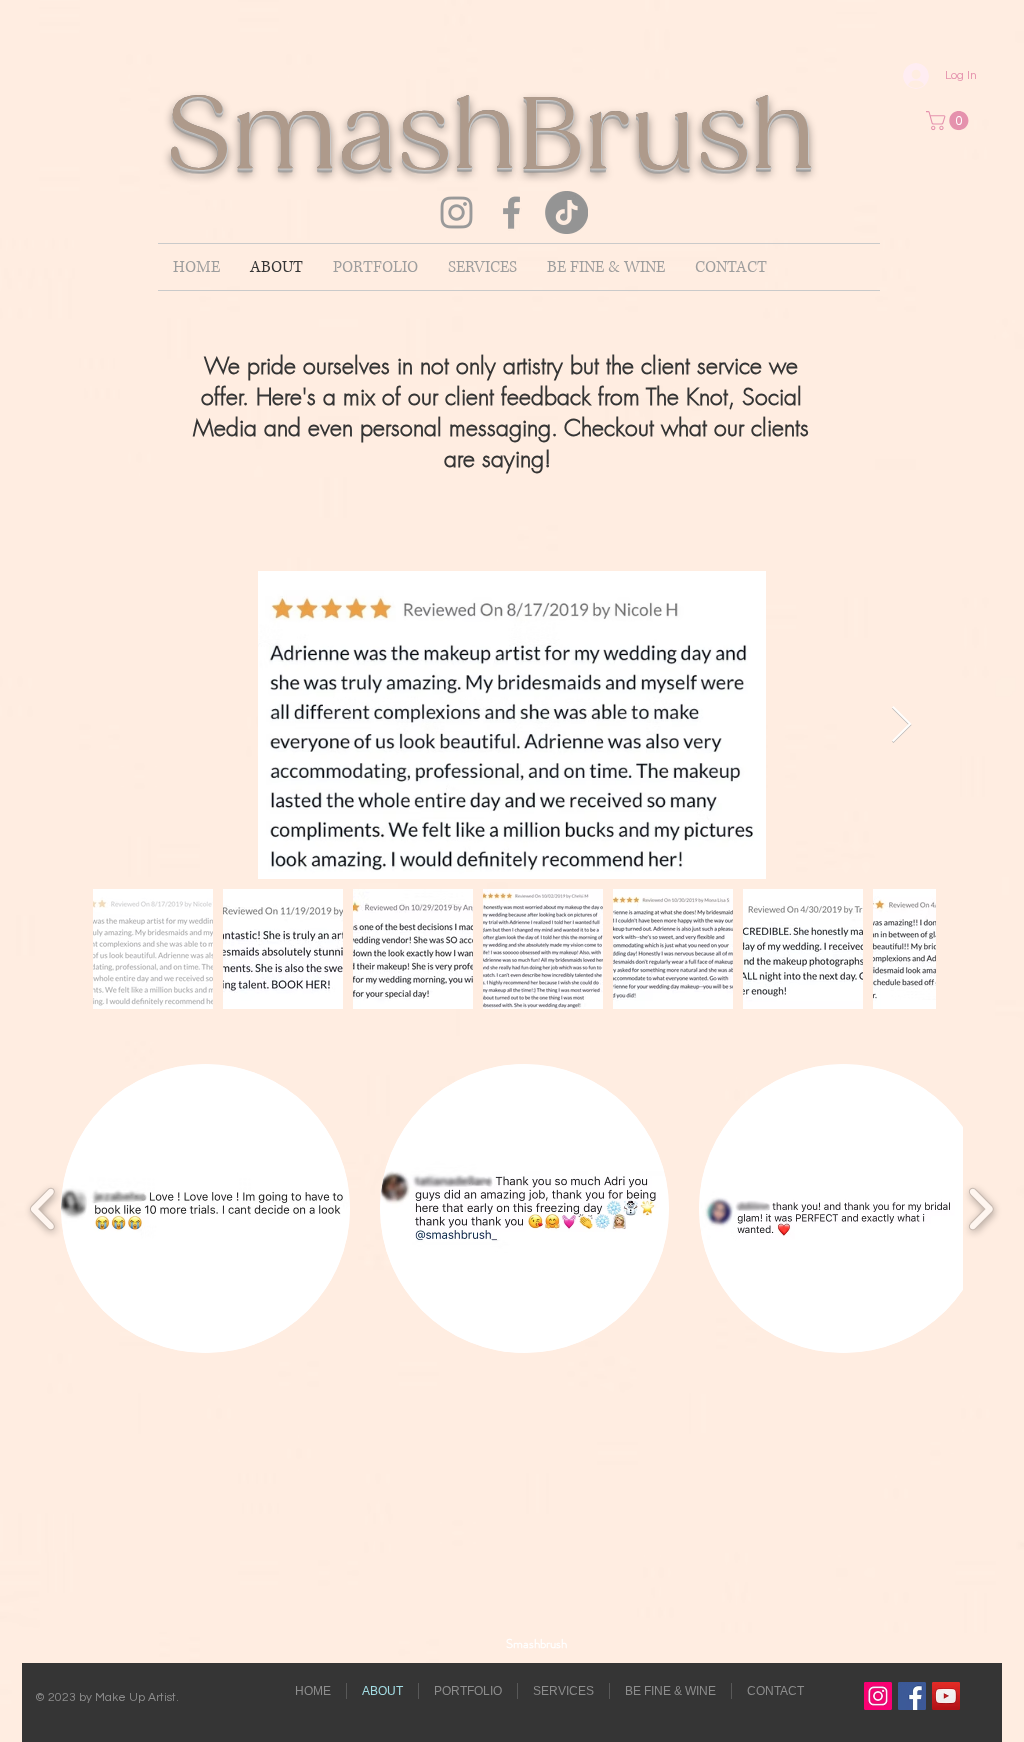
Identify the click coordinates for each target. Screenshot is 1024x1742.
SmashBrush (541, 139)
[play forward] (980, 1208)
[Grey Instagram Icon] (456, 212)
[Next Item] (901, 725)
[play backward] (43, 1208)
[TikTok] (566, 212)
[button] (949, 120)
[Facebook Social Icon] (912, 1696)
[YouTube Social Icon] (946, 1696)
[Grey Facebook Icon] (511, 212)
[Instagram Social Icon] (878, 1696)
